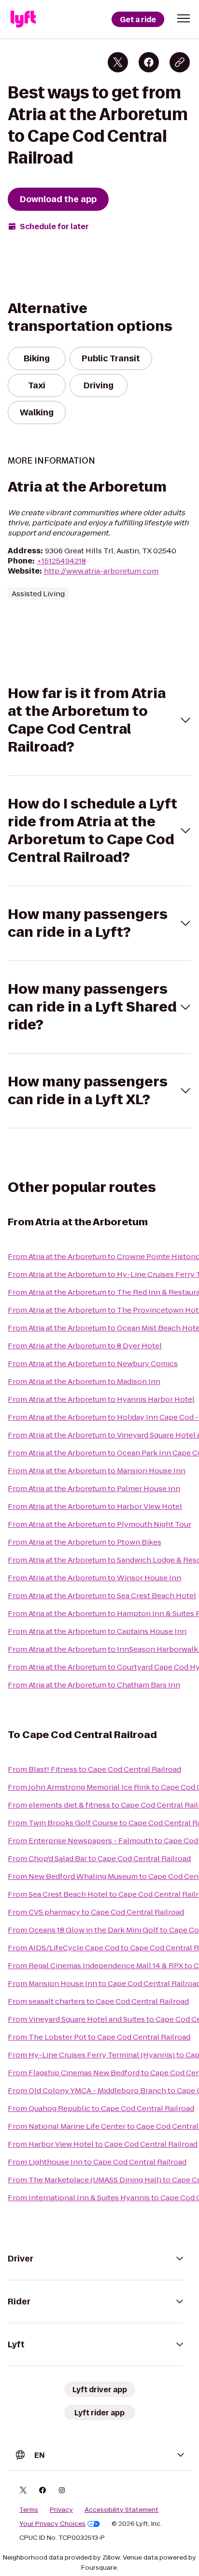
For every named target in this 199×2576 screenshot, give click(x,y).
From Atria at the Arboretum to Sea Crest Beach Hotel (102, 1596)
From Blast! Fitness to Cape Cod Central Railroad (94, 1769)
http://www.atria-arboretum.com (101, 571)
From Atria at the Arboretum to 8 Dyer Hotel (85, 1346)
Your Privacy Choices (52, 2524)
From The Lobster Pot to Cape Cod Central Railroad (99, 2037)
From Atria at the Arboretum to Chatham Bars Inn (94, 1685)
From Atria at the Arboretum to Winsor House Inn (94, 1578)
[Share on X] (118, 62)
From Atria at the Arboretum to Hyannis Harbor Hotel (101, 1399)
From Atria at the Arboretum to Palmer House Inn (94, 1488)
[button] (184, 18)
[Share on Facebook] (149, 62)
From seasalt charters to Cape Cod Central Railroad (98, 2001)
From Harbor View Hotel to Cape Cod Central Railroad (103, 2144)
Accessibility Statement (121, 2510)
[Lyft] (23, 19)
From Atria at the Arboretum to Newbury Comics (93, 1363)
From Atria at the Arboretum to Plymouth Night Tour (99, 1524)
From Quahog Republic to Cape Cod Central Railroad (101, 2108)
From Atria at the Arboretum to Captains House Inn (97, 1631)
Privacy (61, 2510)
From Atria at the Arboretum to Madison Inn (84, 1381)
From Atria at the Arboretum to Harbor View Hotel (95, 1506)
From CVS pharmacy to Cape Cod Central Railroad (96, 1912)
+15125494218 (61, 561)
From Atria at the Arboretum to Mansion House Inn (97, 1471)
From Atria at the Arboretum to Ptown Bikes (85, 1542)
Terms (29, 2510)
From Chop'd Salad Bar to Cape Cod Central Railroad (99, 1858)
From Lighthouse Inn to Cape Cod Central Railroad (97, 2162)
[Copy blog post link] (180, 62)
